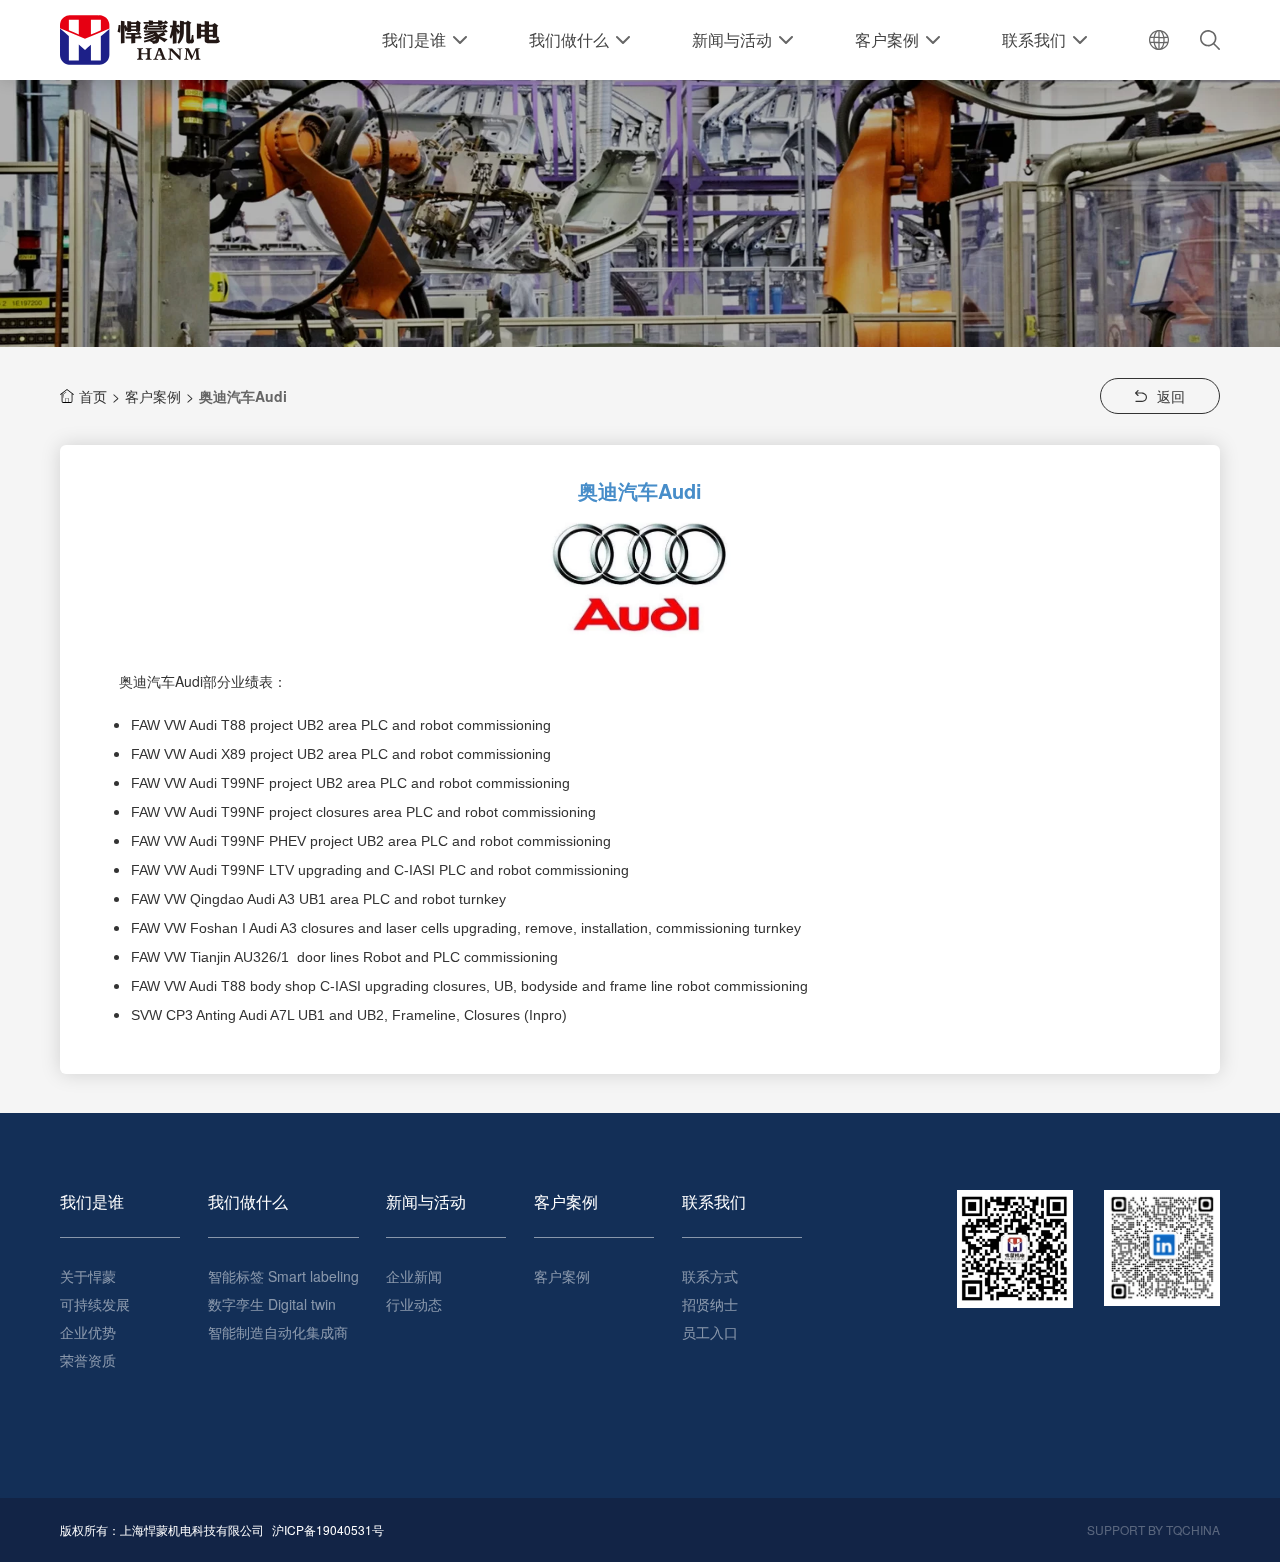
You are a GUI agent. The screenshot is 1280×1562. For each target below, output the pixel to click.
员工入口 (710, 1332)
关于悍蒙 (88, 1276)
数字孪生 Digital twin (272, 1304)
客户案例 (153, 396)
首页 (93, 396)
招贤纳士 (710, 1304)
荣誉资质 (88, 1360)
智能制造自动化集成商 (278, 1332)
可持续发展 (95, 1304)
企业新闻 (414, 1276)
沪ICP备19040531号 (328, 1529)
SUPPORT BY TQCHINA (1153, 1529)
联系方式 (710, 1276)
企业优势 (88, 1332)
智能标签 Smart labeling (283, 1276)
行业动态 (414, 1304)
